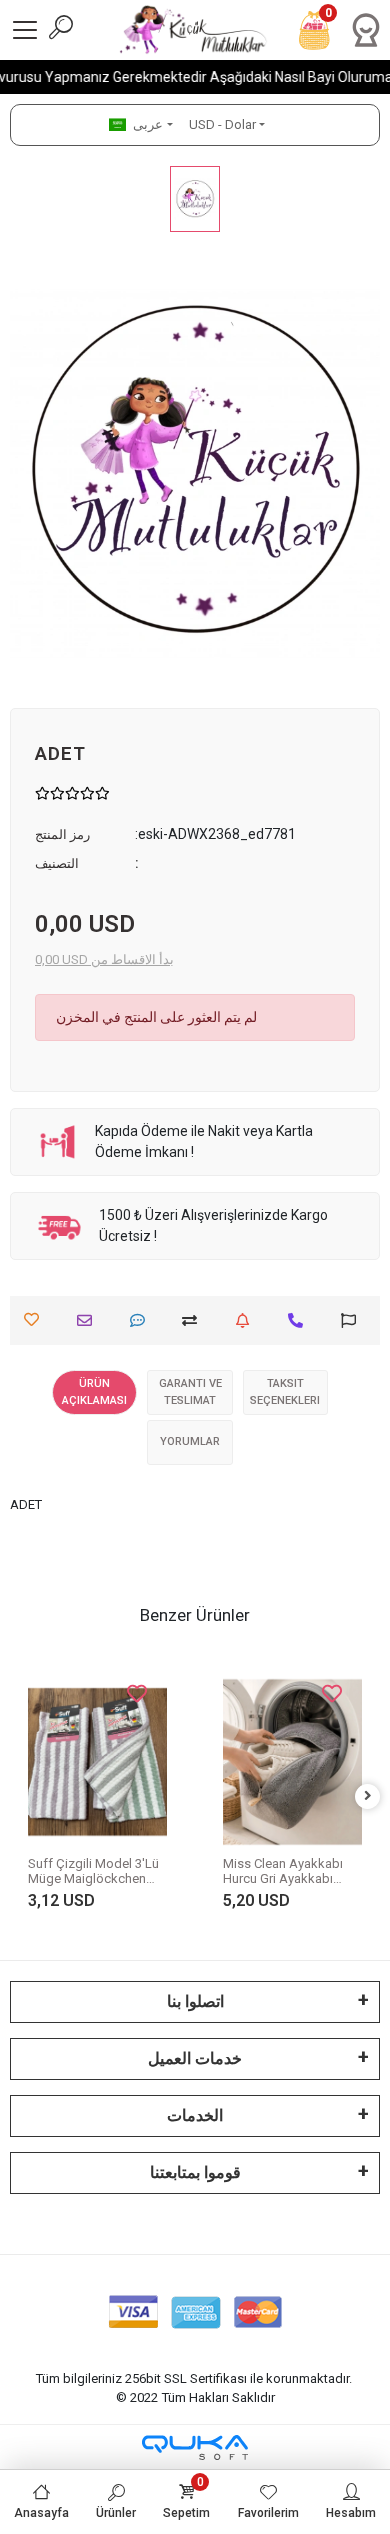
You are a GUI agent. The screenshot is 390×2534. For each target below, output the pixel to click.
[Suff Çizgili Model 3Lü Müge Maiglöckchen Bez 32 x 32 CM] (97, 1762)
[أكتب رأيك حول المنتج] (142, 1320)
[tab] (94, 1392)
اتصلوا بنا (195, 2001)
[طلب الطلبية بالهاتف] (300, 1320)
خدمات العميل (195, 2058)
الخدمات (195, 2115)
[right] (368, 1796)
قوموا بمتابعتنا (195, 2172)
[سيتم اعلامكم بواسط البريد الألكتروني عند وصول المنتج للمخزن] (247, 1320)
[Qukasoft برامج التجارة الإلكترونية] (195, 2447)
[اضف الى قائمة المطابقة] (194, 1320)
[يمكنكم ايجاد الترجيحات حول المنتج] (353, 1320)
